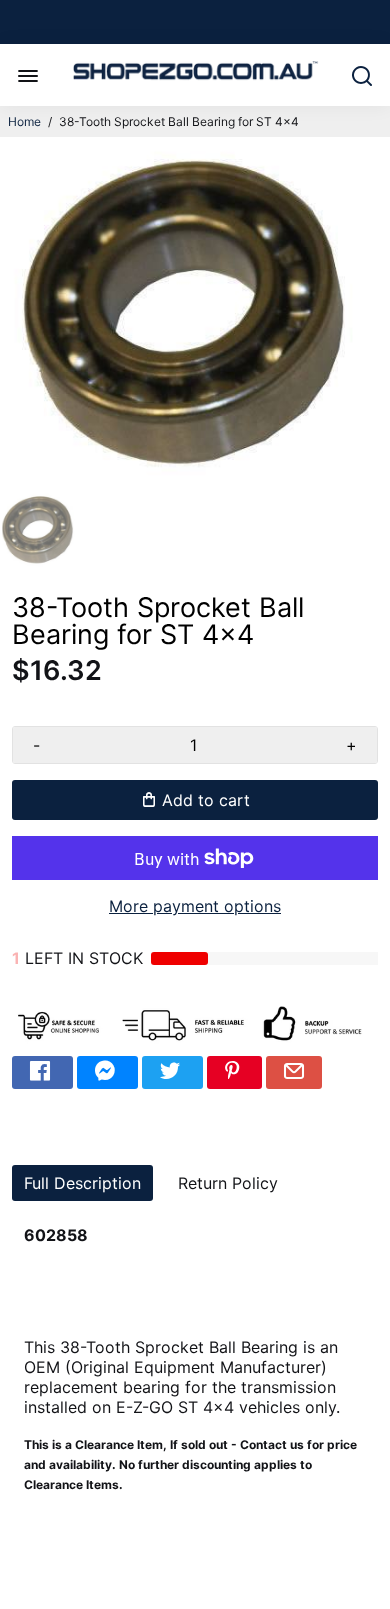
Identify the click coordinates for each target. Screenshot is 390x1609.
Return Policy (228, 1183)
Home (24, 121)
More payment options (195, 906)
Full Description (82, 1183)
